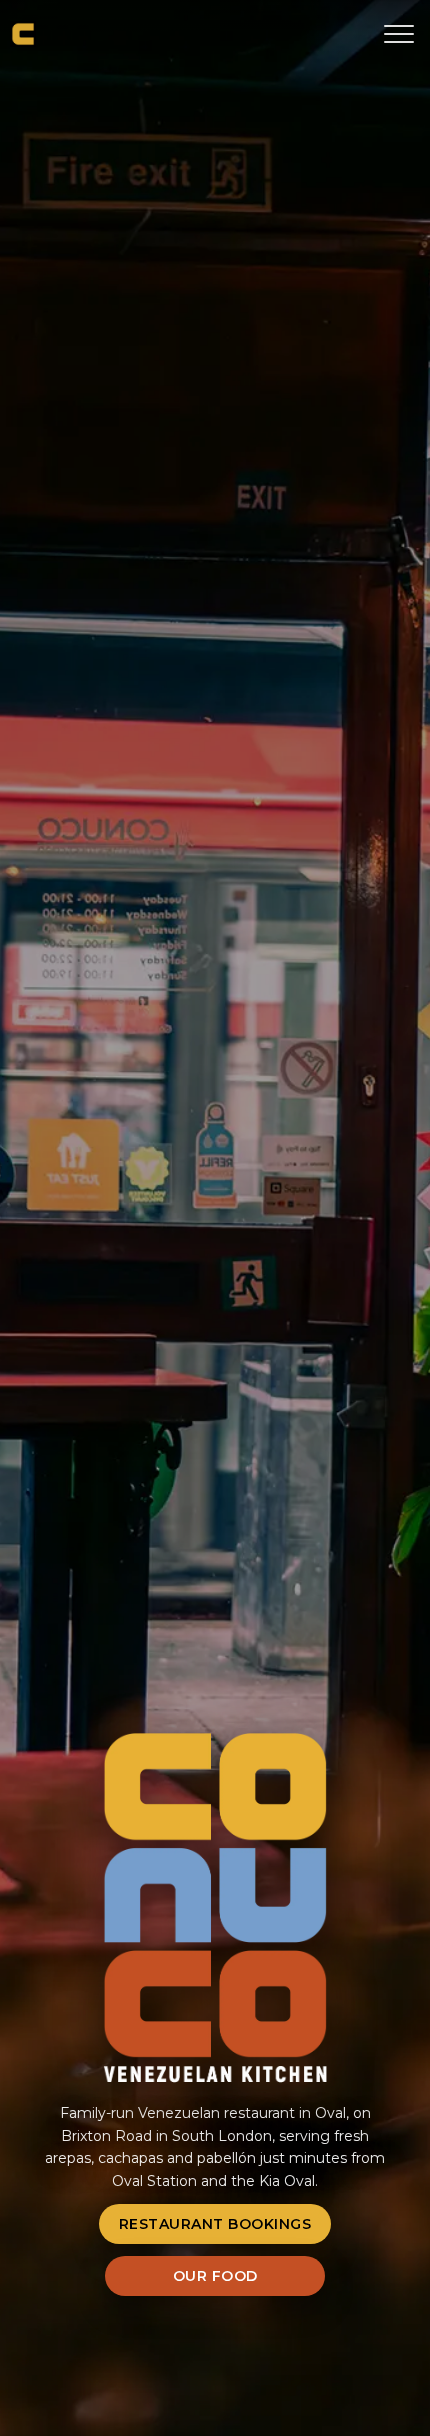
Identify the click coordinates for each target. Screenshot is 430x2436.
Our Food (215, 2276)
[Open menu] (392, 34)
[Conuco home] (23, 34)
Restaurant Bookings (215, 2224)
